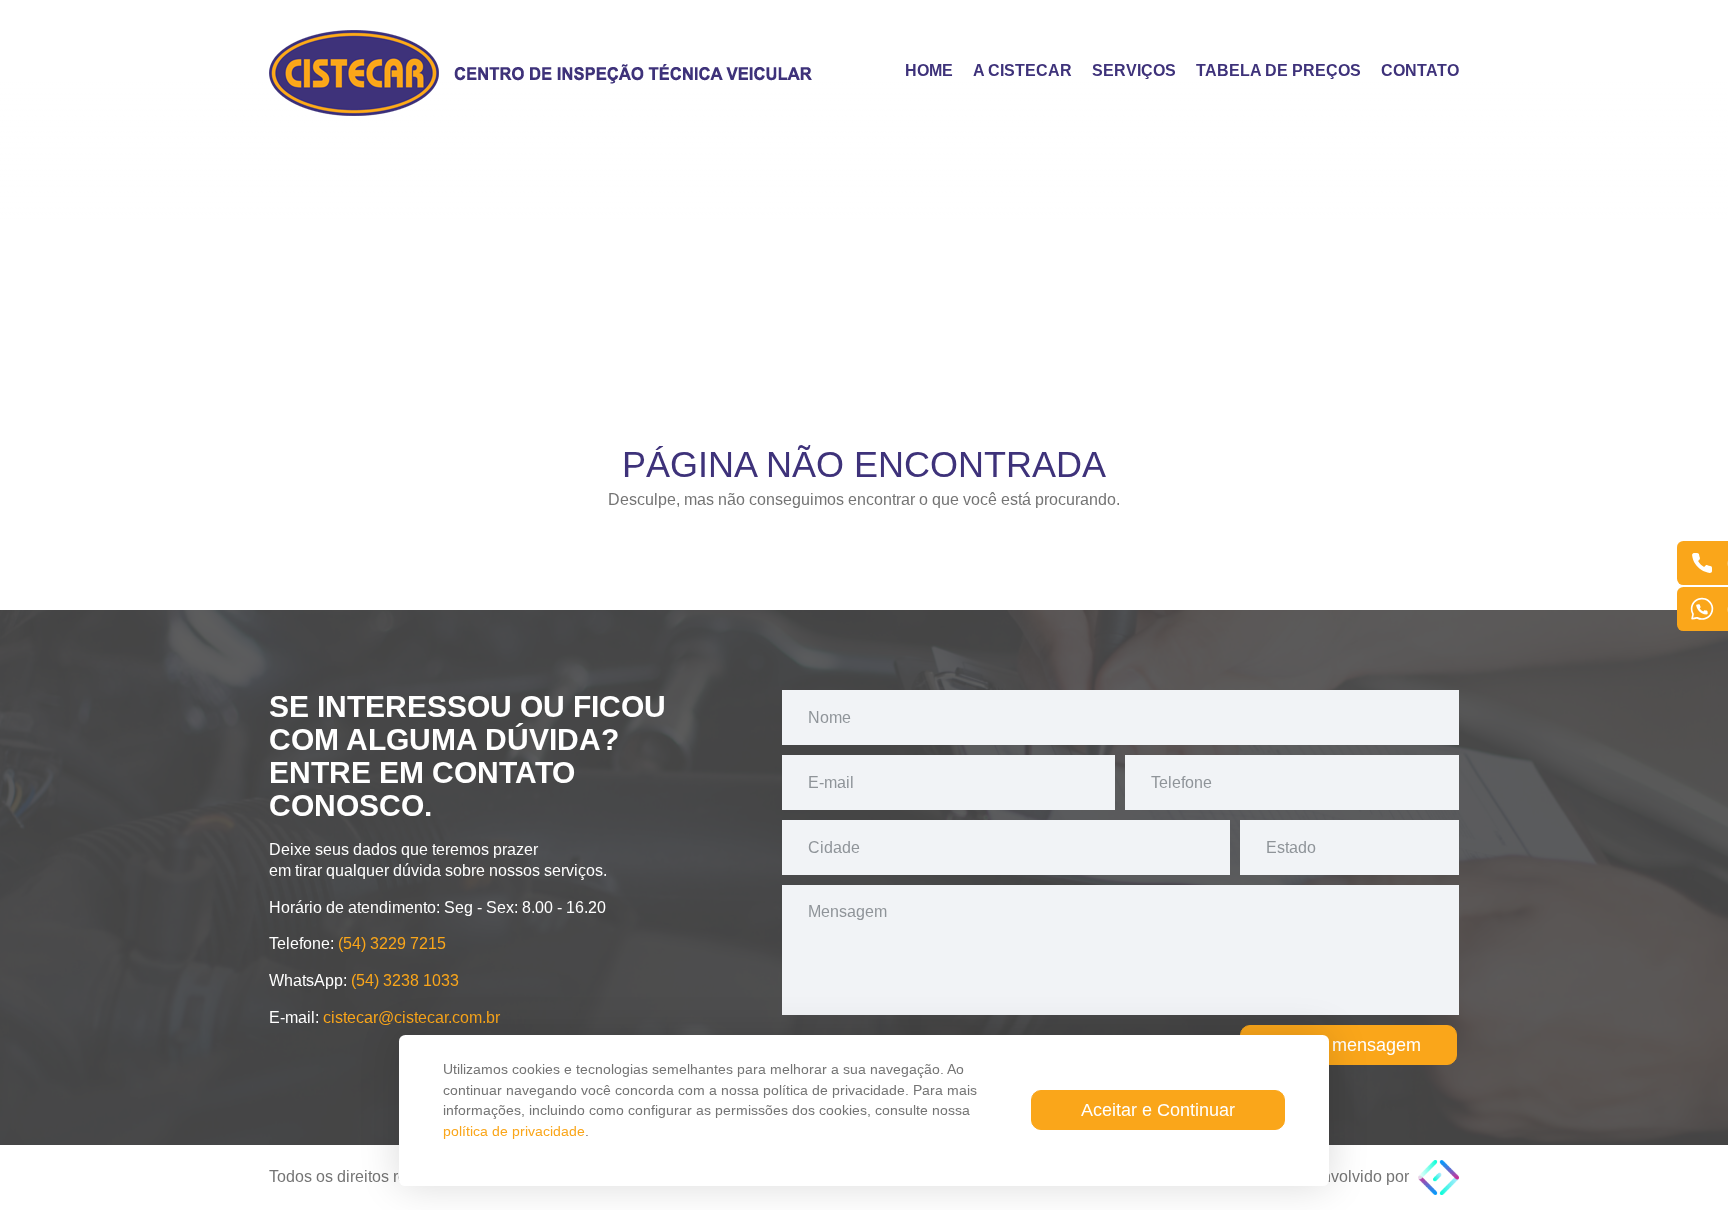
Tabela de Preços (1278, 71)
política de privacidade (514, 1131)
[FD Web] (1438, 1176)
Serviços (1134, 71)
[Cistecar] (544, 73)
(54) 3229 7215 (392, 943)
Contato (1420, 71)
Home (929, 71)
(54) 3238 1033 (405, 980)
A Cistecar (1022, 71)
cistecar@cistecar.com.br (411, 1017)
